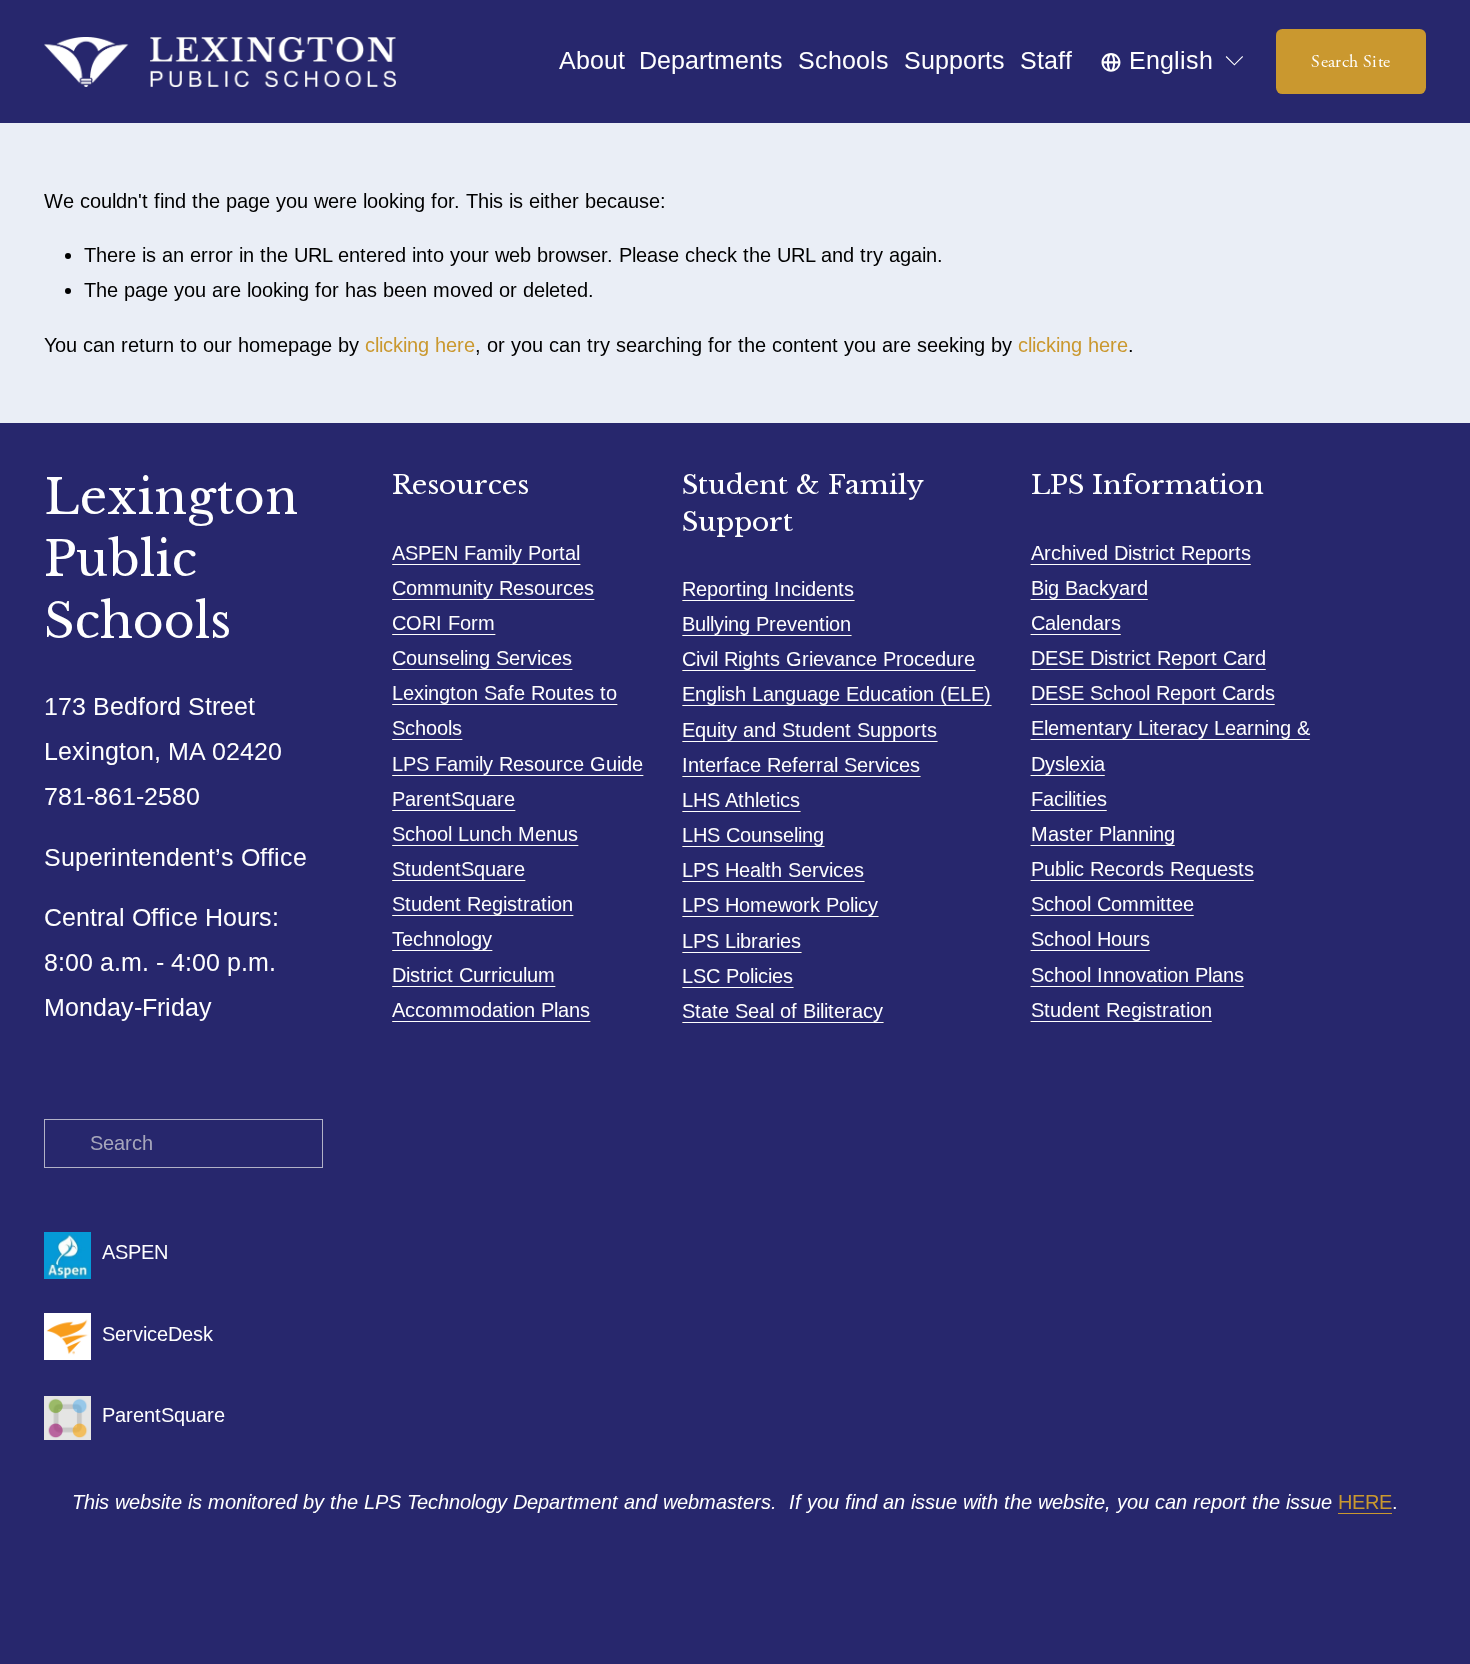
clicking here (420, 345)
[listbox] (1173, 62)
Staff (1046, 60)
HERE (1365, 1502)
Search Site (1350, 62)
